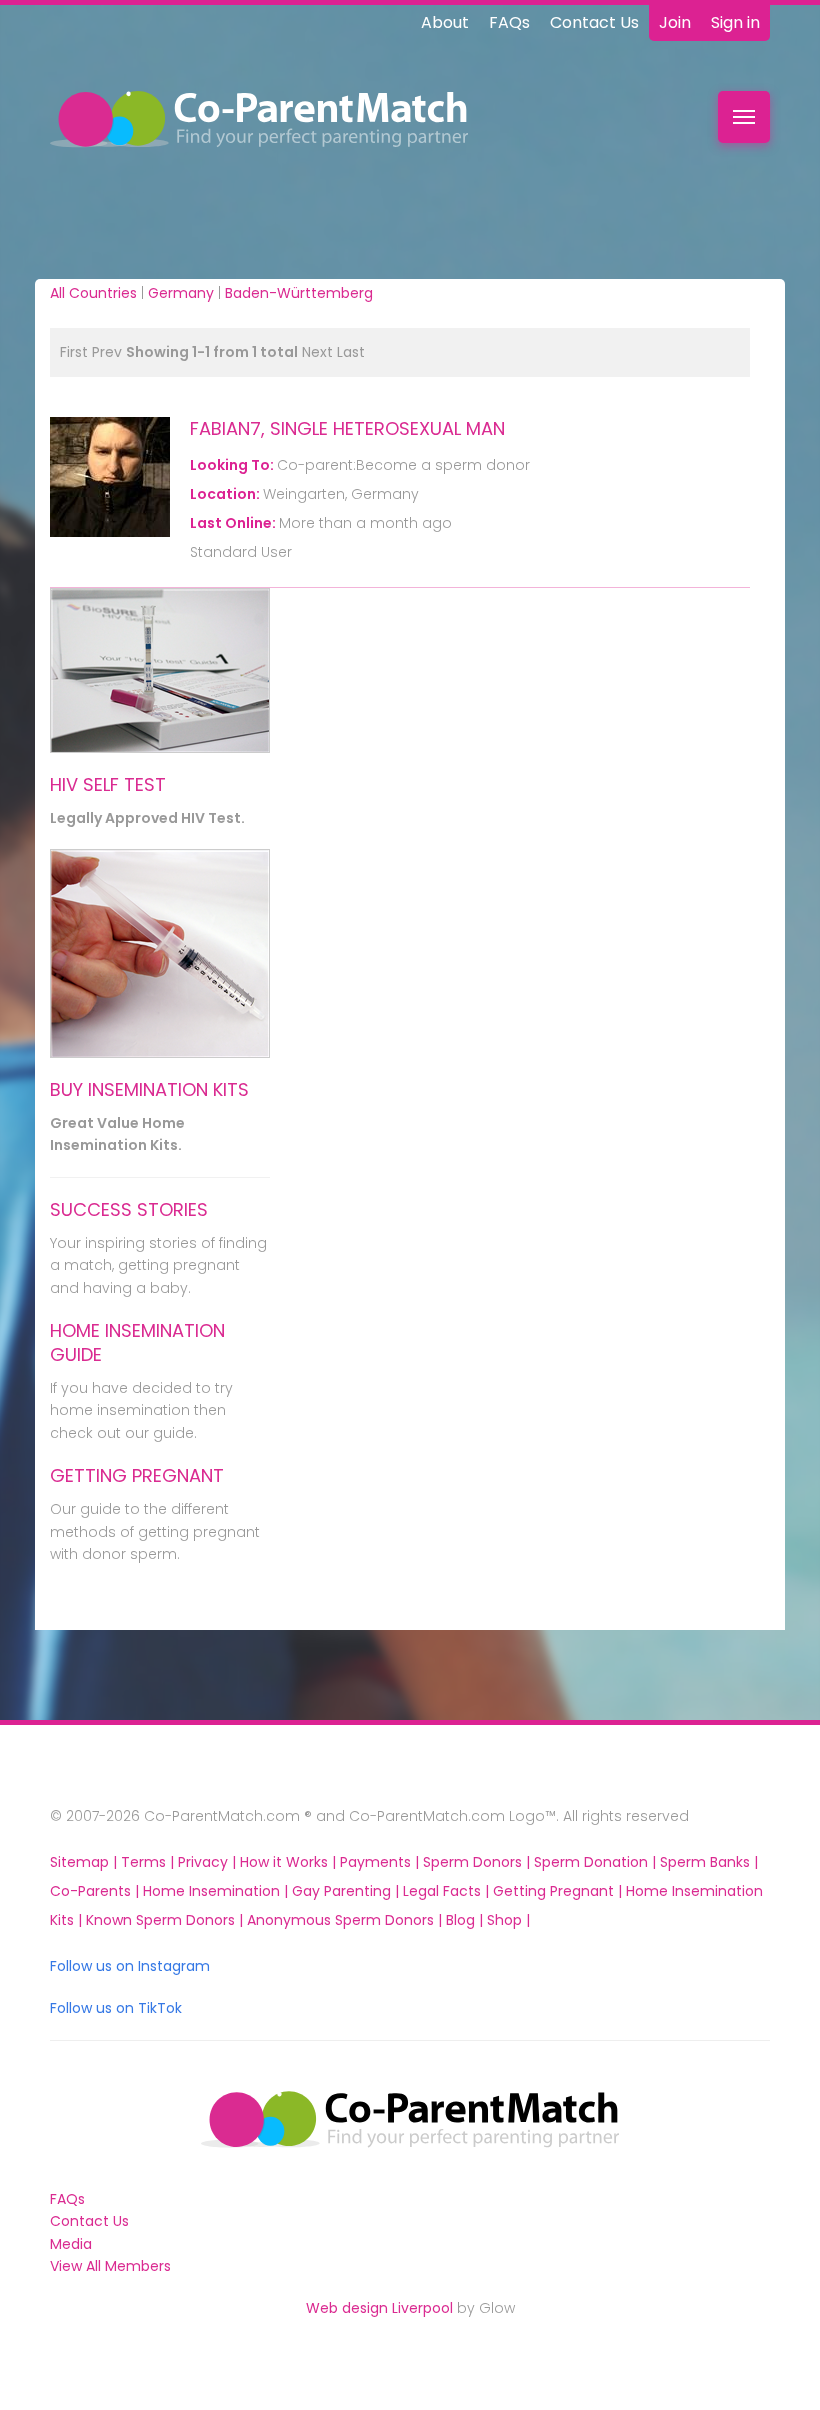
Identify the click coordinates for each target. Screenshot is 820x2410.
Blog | (466, 1920)
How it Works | (290, 1862)
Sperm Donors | (478, 1862)
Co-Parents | (96, 1891)
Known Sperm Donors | (166, 1920)
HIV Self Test (108, 784)
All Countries (93, 293)
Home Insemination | (217, 1891)
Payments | (381, 1862)
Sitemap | (85, 1862)
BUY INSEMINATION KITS (149, 1089)
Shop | (508, 1920)
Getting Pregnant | (559, 1891)
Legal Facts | (448, 1891)
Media (71, 2244)
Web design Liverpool (379, 2308)
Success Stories (129, 1209)
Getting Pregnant (137, 1475)
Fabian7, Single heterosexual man (347, 428)
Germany (181, 293)
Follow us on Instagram (130, 1966)
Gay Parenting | (347, 1891)
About (445, 22)
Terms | (149, 1862)
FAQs (509, 22)
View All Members (110, 2266)
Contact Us (594, 22)
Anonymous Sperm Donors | (346, 1920)
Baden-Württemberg (299, 293)
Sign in (735, 22)
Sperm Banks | (709, 1862)
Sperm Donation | (597, 1862)
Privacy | (209, 1862)
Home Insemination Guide (137, 1342)
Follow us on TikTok (116, 2008)
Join (675, 22)
